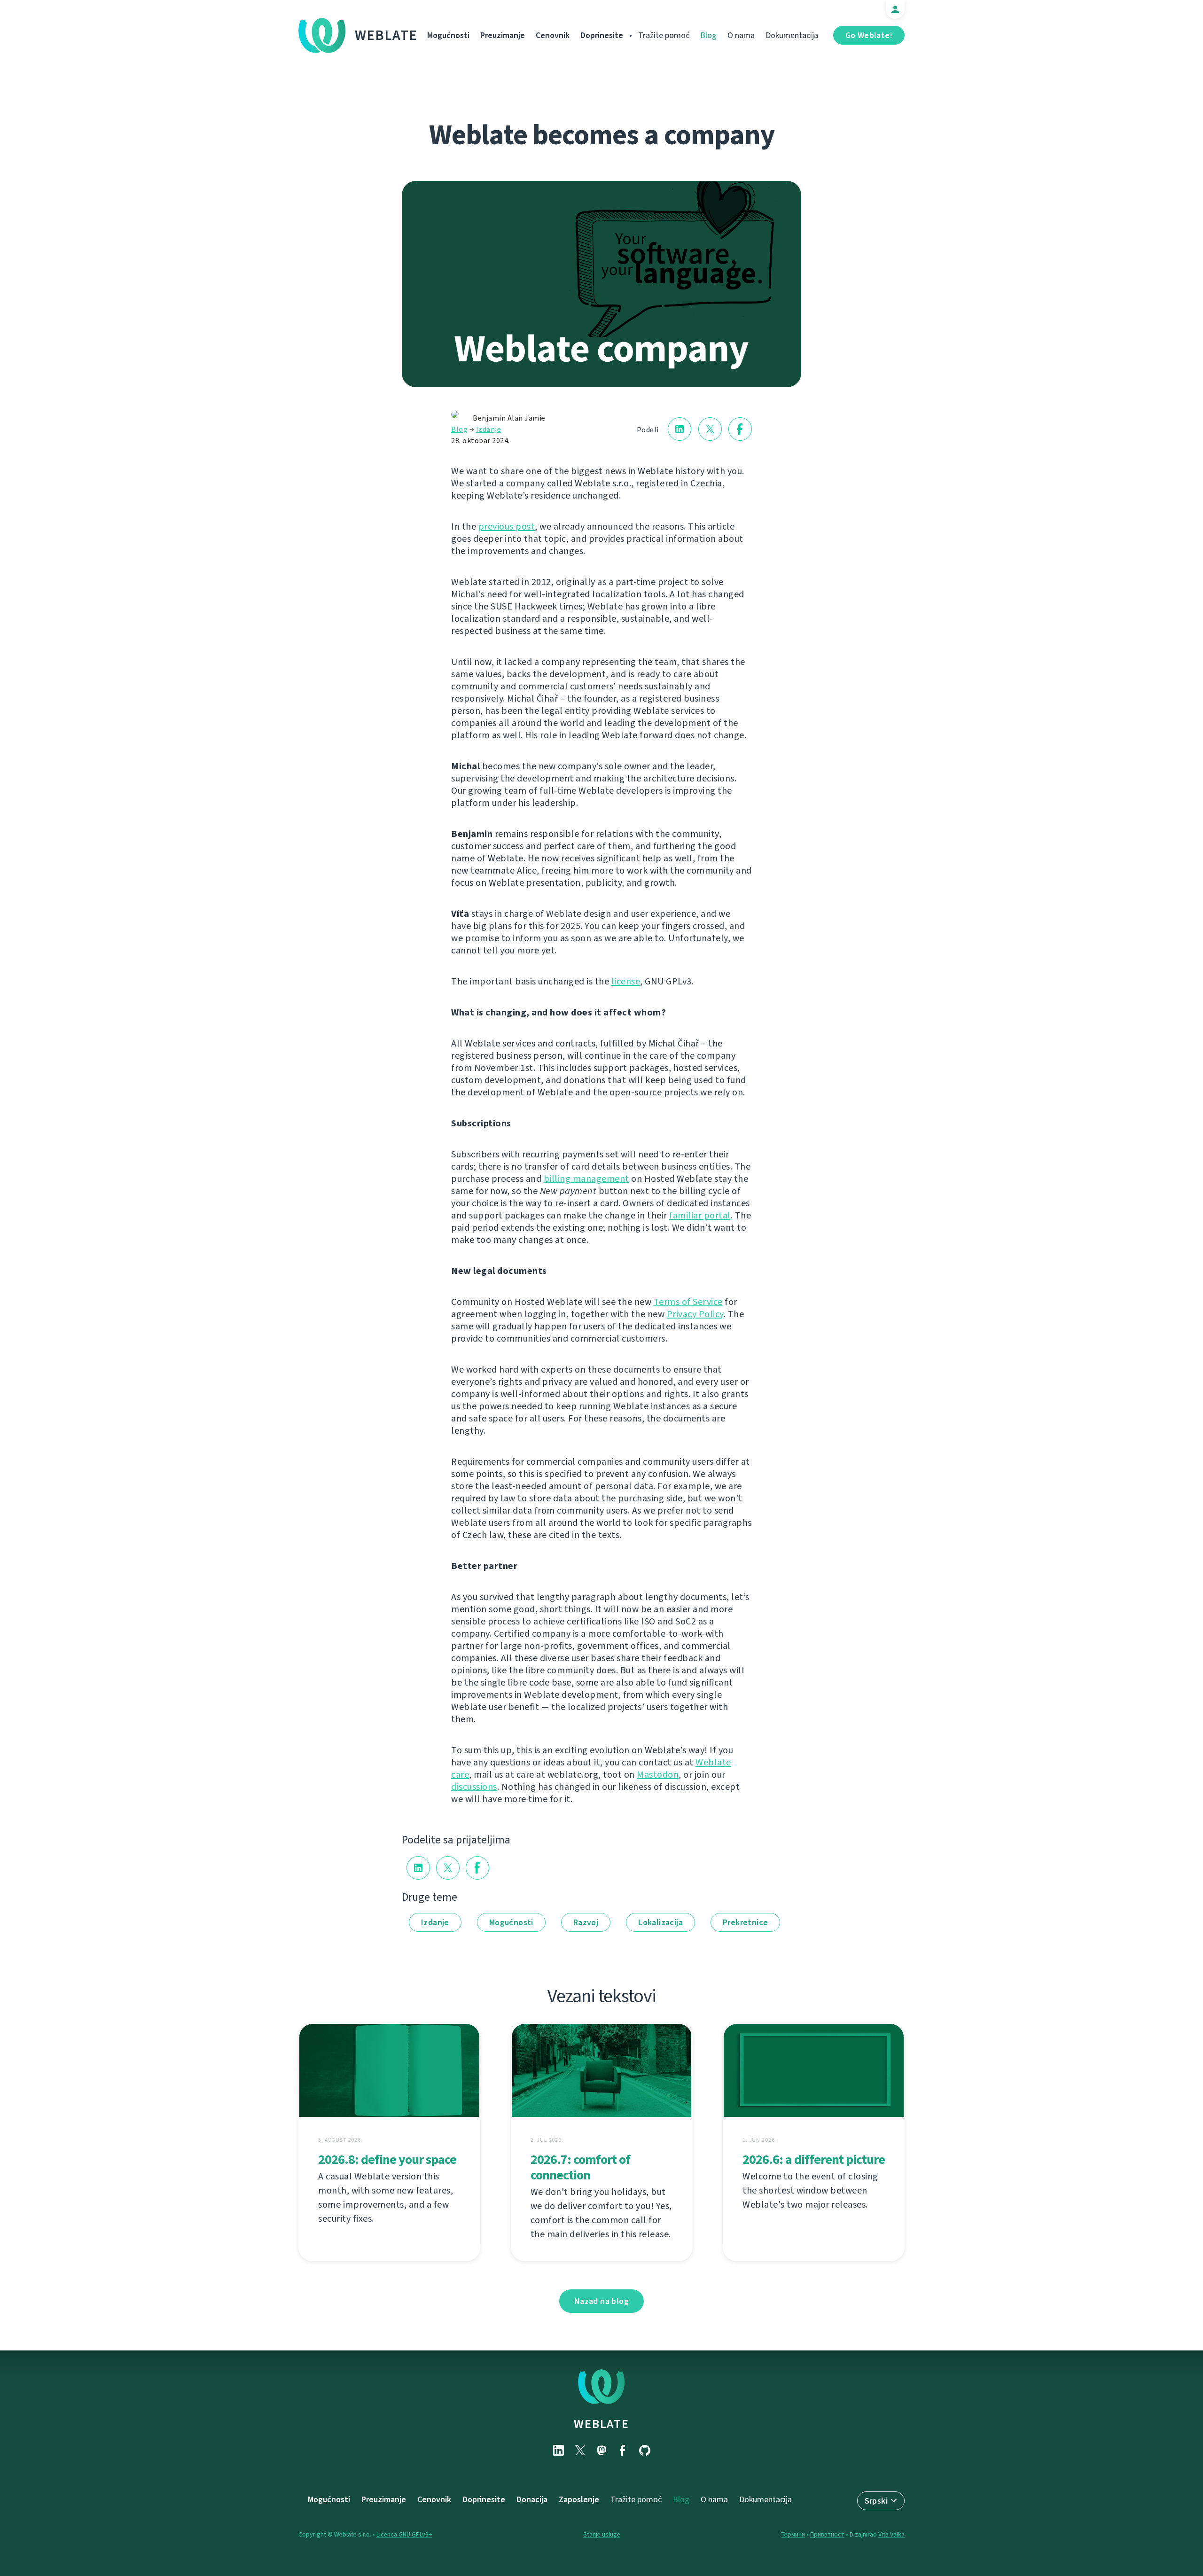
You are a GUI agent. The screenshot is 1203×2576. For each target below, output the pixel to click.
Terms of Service (688, 1302)
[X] (580, 2450)
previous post (507, 527)
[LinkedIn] (558, 2450)
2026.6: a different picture (814, 2159)
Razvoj (586, 1922)
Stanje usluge (602, 2534)
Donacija (532, 2499)
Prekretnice (745, 1922)
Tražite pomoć (664, 35)
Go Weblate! (869, 35)
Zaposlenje (579, 2499)
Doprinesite (602, 35)
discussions (474, 1787)
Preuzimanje (503, 35)
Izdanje (489, 429)
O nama (741, 35)
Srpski (876, 2501)
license (626, 981)
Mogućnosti (448, 35)
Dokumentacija (792, 35)
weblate (601, 2424)
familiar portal (700, 1215)
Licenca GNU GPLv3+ (404, 2534)
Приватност (827, 2534)
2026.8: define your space (387, 2159)
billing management (586, 1179)
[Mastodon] (601, 2450)
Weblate (386, 35)
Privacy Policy (695, 1314)
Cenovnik (553, 35)
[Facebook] (623, 2450)
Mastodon (658, 1775)
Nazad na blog (601, 2301)
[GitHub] (645, 2450)
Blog (708, 35)
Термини (793, 2534)
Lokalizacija (660, 1922)
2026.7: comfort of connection (580, 2167)
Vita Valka (891, 2534)
